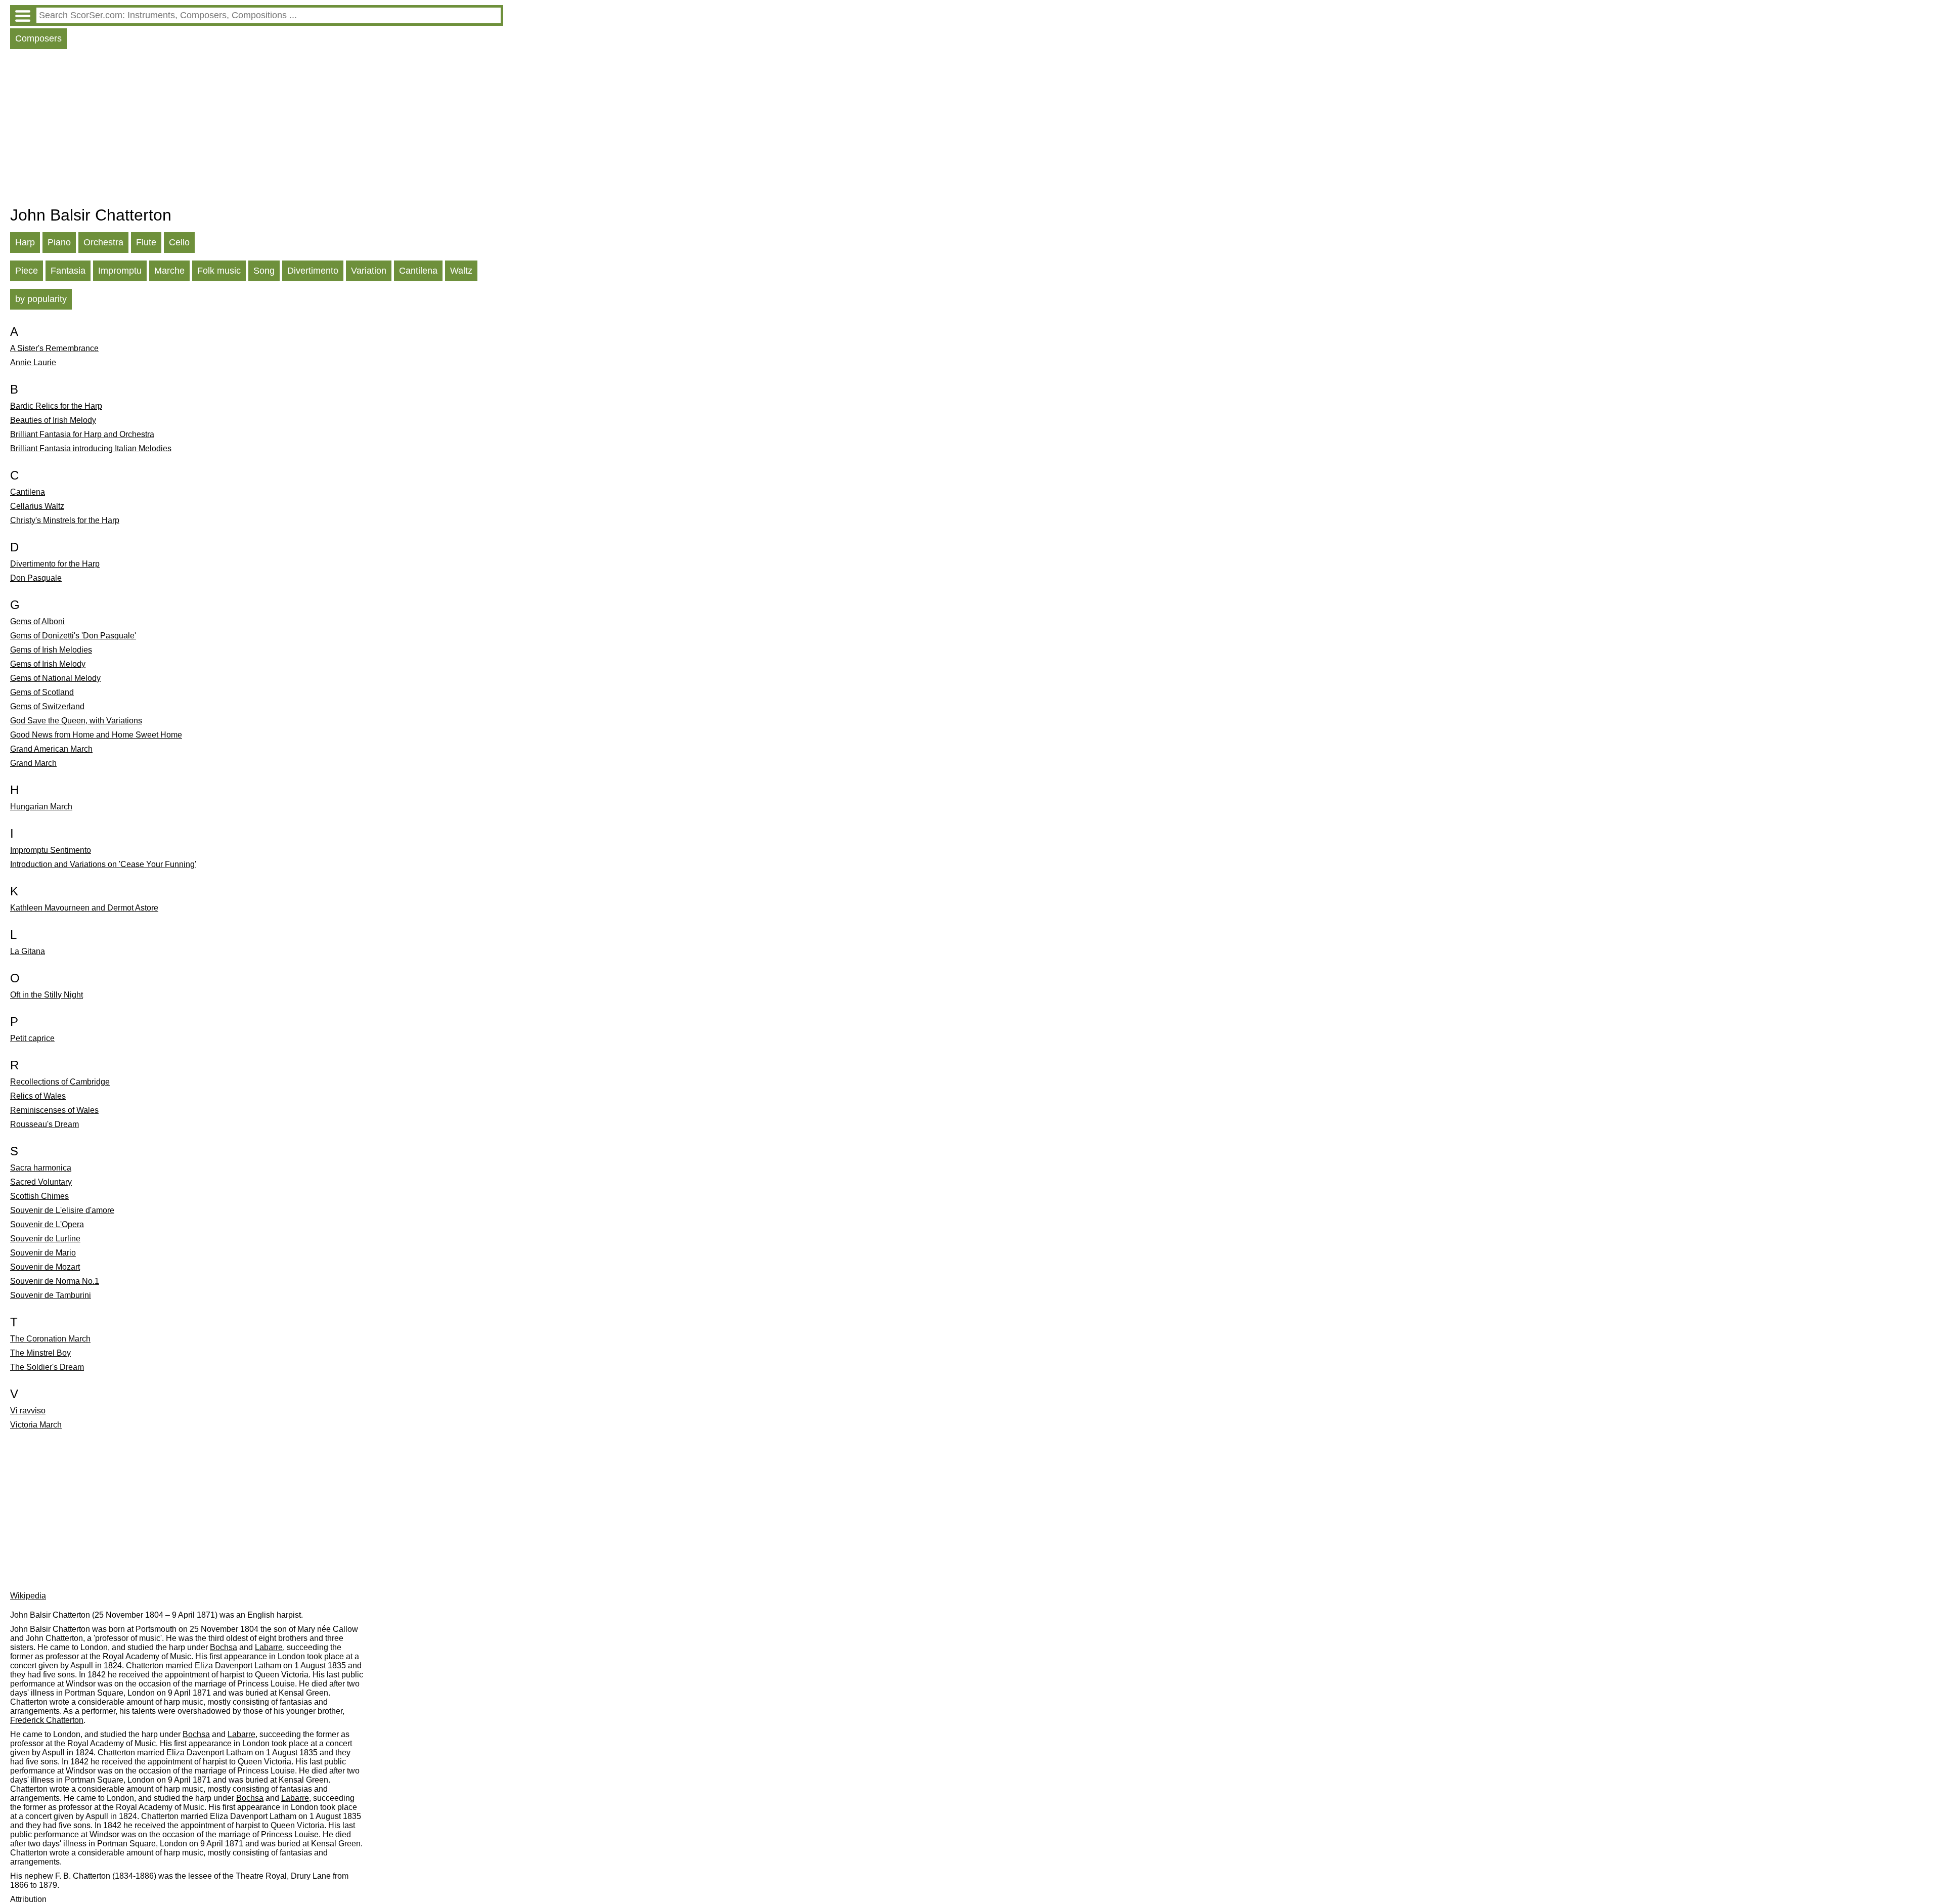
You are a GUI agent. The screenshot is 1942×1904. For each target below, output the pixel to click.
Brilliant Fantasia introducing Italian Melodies (91, 448)
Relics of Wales (38, 1096)
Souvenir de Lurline (45, 1239)
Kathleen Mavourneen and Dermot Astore (84, 908)
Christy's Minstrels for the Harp (65, 520)
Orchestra (103, 242)
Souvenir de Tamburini (51, 1295)
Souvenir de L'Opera (47, 1224)
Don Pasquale (36, 578)
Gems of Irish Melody (48, 664)
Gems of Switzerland (47, 706)
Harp (25, 242)
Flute (146, 242)
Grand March (33, 763)
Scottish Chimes (39, 1196)
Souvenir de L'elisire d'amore (62, 1210)
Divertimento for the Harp (55, 564)
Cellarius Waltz (37, 506)
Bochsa (224, 1647)
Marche (169, 271)
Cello (179, 242)
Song (264, 271)
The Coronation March (50, 1339)
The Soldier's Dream (47, 1367)
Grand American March (51, 749)
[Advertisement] (257, 130)
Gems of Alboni (37, 621)
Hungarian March (41, 807)
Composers (38, 38)
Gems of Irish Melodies (51, 650)
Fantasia (68, 271)
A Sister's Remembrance (54, 348)
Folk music (219, 271)
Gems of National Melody (55, 678)
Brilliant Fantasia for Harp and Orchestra (82, 434)
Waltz (461, 271)
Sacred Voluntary (41, 1182)
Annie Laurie (33, 362)
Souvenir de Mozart (45, 1267)
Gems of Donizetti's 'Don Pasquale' (73, 636)
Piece (27, 271)
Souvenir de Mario (43, 1253)
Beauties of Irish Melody (53, 420)
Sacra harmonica (41, 1168)
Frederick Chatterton (47, 1720)
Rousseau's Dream (45, 1124)
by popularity (41, 299)
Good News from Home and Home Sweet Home (96, 735)
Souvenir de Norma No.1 (55, 1281)
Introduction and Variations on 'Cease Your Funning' (103, 864)
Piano (59, 242)
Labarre (269, 1647)
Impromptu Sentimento (51, 850)
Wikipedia (28, 1596)
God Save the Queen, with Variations (76, 721)
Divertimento (313, 271)
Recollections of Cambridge (60, 1082)
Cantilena (418, 271)
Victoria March (36, 1425)
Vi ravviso (28, 1411)
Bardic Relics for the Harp (56, 406)
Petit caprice (32, 1038)
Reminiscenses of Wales (54, 1110)
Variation (369, 271)
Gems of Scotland (42, 692)
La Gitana (28, 951)
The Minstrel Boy (40, 1353)
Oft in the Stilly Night (47, 995)
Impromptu (120, 271)
